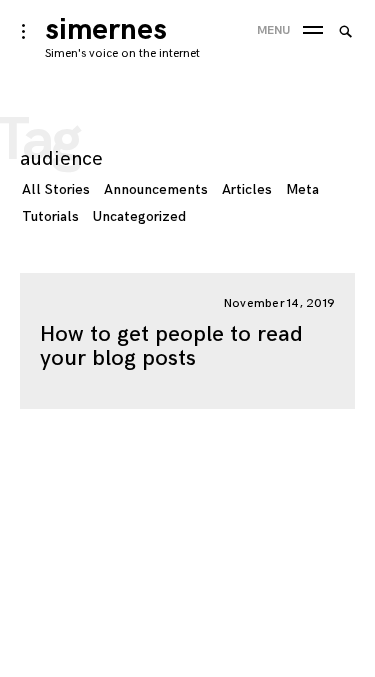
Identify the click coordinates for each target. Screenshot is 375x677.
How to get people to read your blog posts (171, 346)
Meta (302, 189)
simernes (106, 30)
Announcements (156, 189)
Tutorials (50, 216)
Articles (247, 189)
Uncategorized (139, 216)
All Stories (56, 189)
